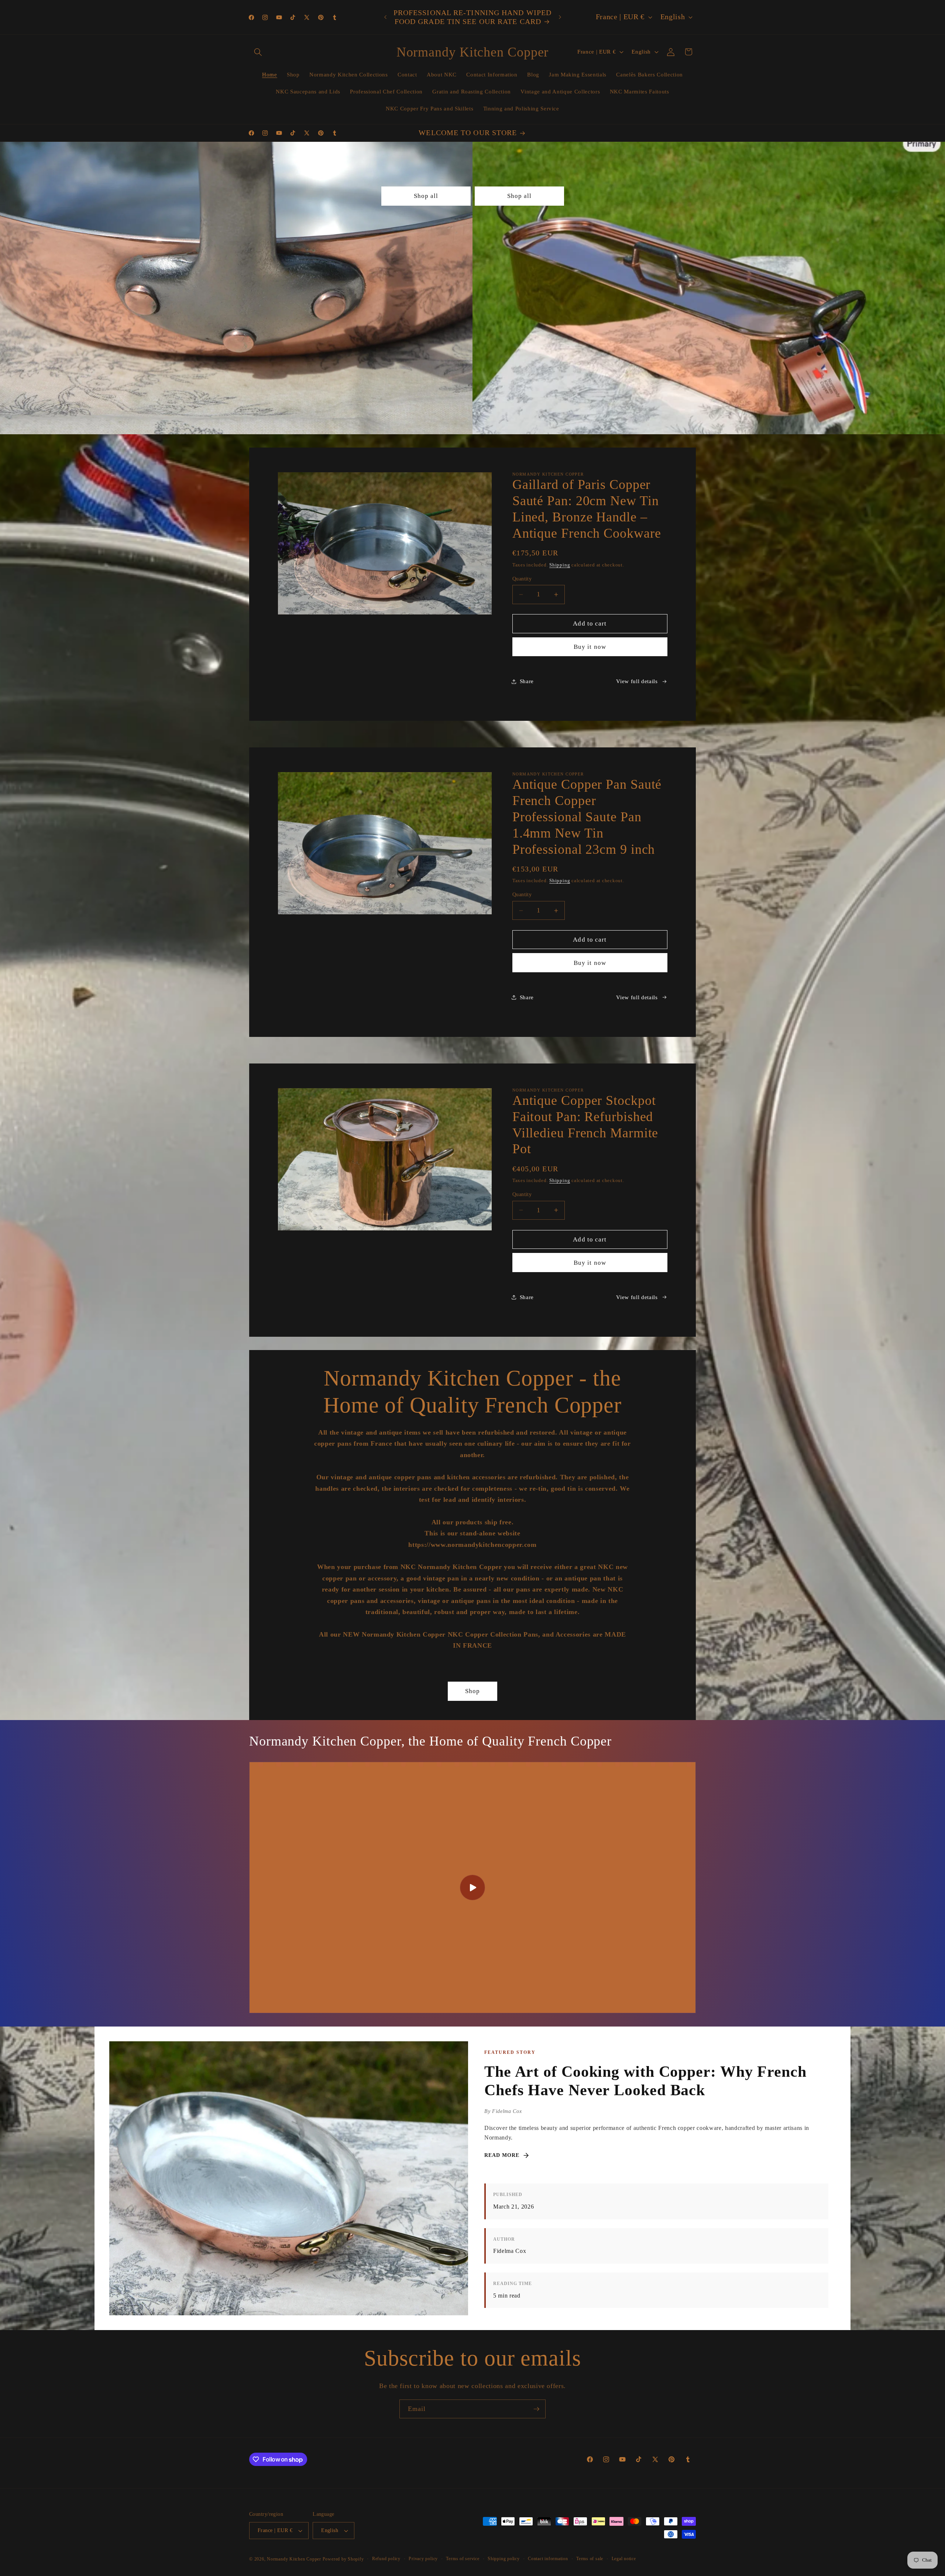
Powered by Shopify (343, 2559)
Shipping (560, 565)
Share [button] (527, 681)
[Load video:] (472, 1888)
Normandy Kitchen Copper (295, 2559)
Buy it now (590, 647)
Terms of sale (590, 2559)
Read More (502, 2155)
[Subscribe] (536, 2409)
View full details (637, 681)
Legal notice (624, 2559)
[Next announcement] (560, 17)
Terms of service (463, 2559)
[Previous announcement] (385, 17)
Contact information (548, 2559)
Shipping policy (504, 2559)
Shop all (426, 196)
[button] (258, 52)
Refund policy (386, 2559)
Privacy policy (423, 2559)
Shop (472, 1691)
